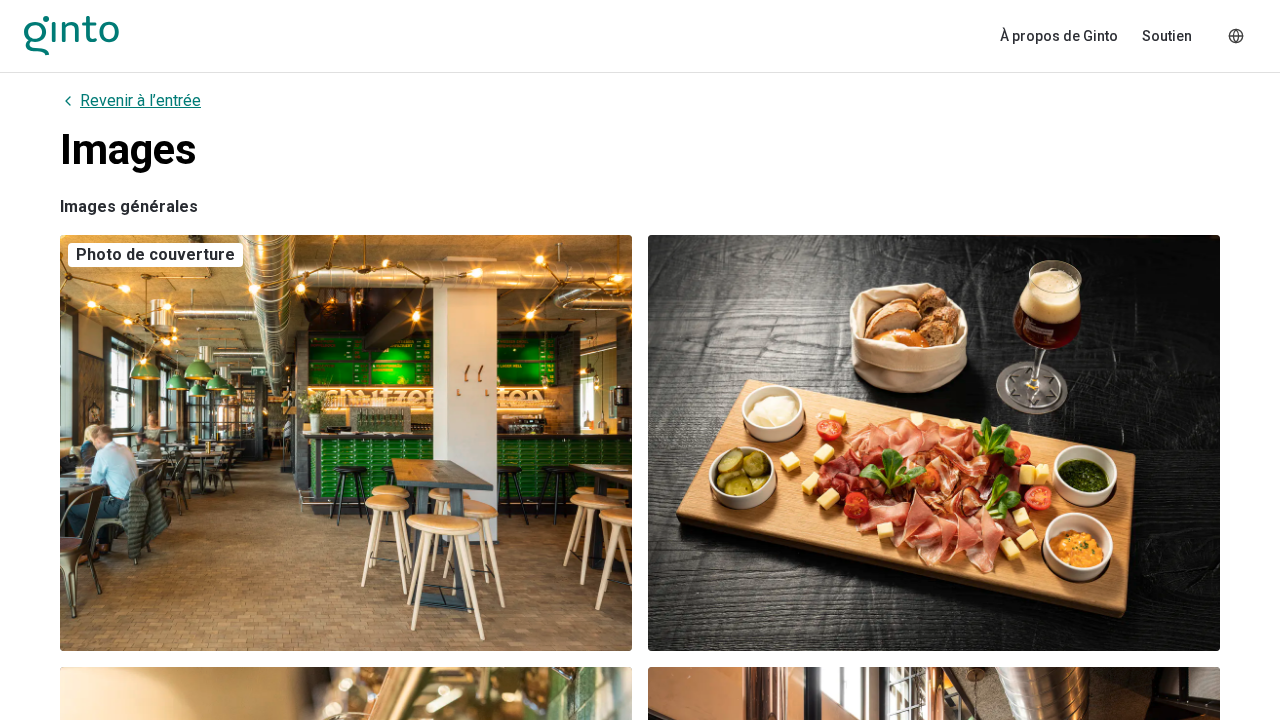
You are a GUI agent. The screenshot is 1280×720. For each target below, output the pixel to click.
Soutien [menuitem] (1167, 36)
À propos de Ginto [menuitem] (1059, 36)
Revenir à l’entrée (140, 100)
